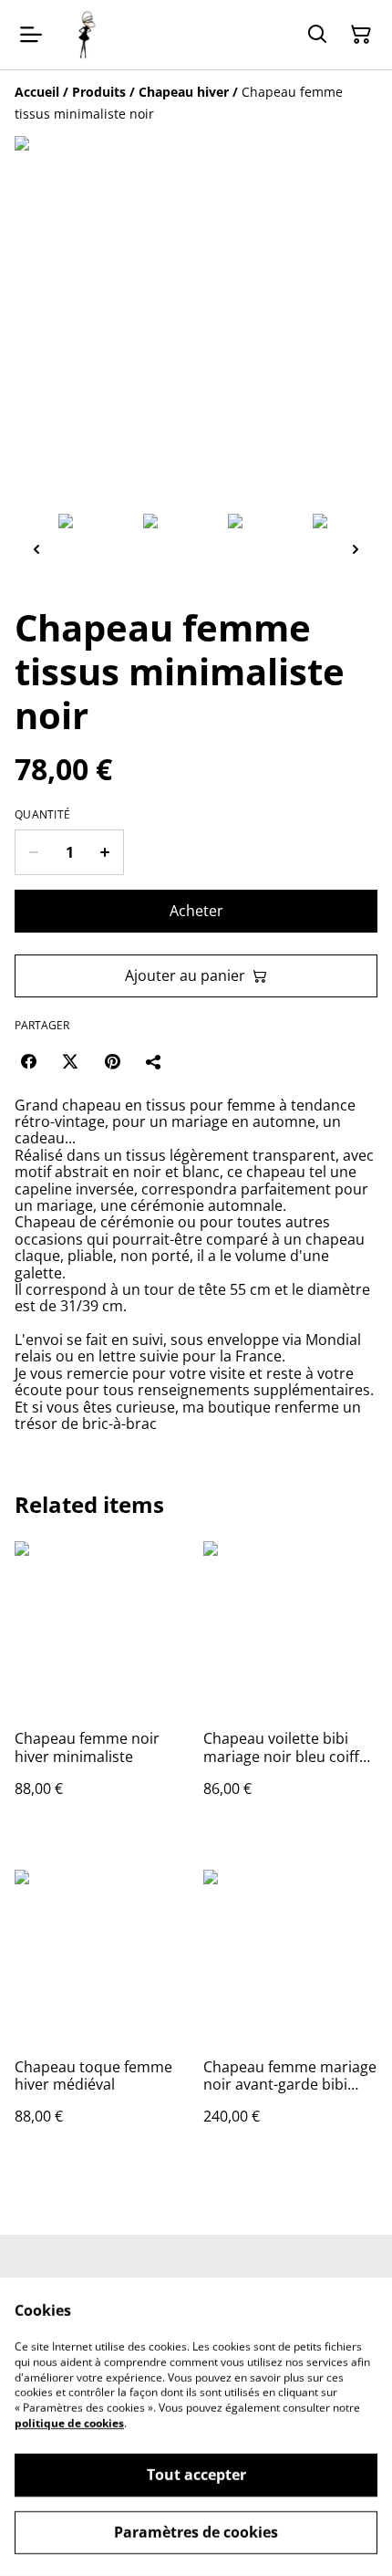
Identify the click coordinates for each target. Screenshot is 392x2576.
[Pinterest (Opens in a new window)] (112, 1061)
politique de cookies (69, 2423)
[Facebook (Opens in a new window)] (28, 1061)
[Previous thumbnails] (36, 549)
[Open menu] (31, 35)
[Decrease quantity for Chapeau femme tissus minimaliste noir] (33, 852)
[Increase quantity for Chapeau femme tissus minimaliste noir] (105, 852)
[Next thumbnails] (356, 549)
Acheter (196, 911)
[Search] (317, 35)
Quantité (42, 815)
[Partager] (154, 1061)
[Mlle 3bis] (86, 35)
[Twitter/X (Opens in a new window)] (70, 1061)
